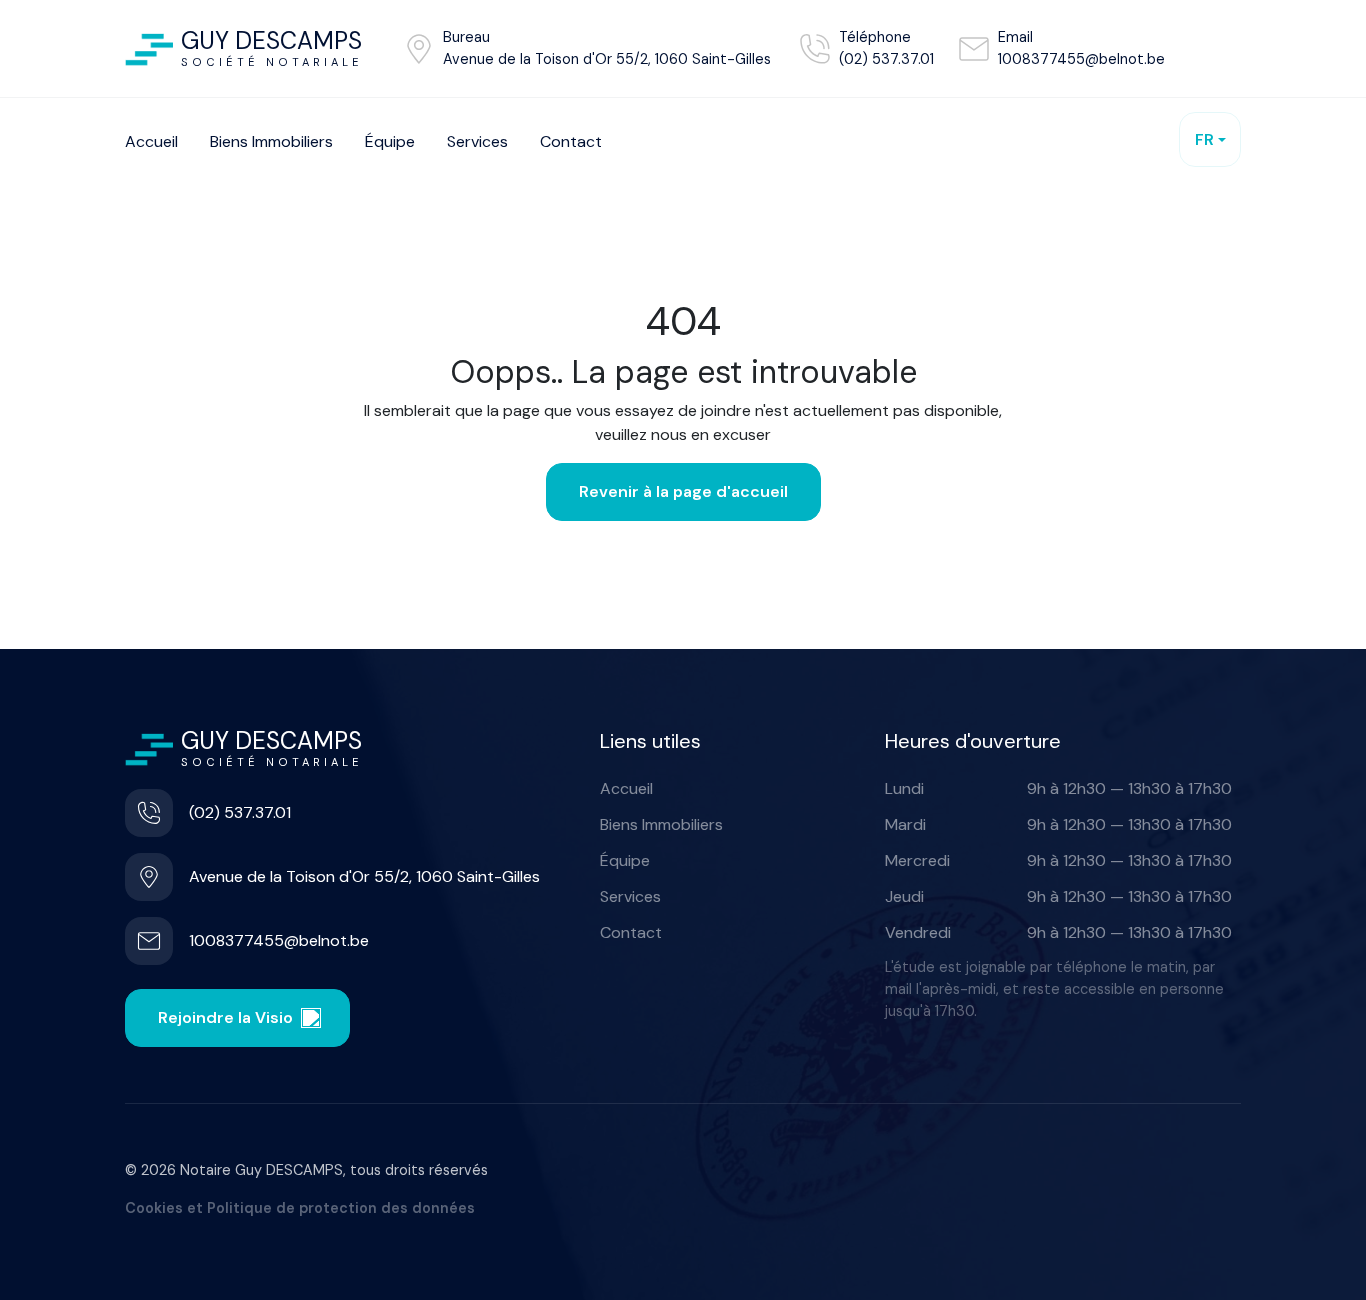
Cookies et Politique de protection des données (300, 1208)
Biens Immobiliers (661, 824)
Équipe (625, 860)
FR (1204, 139)
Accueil (626, 788)
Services (630, 896)
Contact (631, 932)
